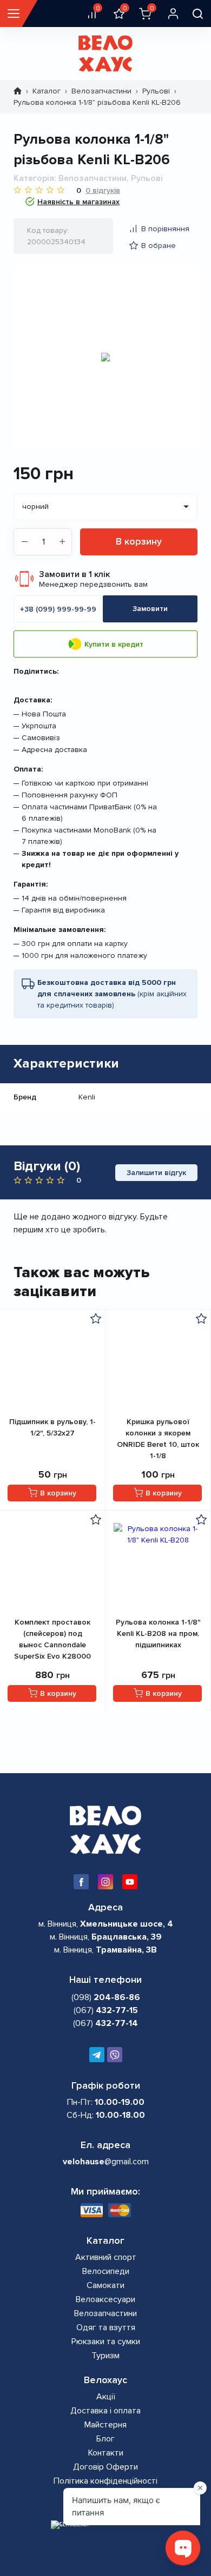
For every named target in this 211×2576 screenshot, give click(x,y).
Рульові (156, 91)
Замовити (150, 609)
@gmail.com (106, 2162)
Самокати (105, 2285)
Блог (105, 2439)
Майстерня (105, 2425)
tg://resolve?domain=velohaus (97, 2055)
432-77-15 (106, 2010)
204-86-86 (106, 1997)
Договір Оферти (105, 2467)
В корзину (139, 541)
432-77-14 (105, 2023)
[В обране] (96, 1318)
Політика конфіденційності (105, 2481)
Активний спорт (106, 2257)
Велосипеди (106, 2271)
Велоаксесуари (105, 2299)
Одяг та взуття (106, 2327)
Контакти (106, 2453)
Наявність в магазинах (78, 202)
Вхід (173, 14)
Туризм (105, 2356)
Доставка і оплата (105, 2411)
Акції (106, 2397)
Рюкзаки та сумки (106, 2342)
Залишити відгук (156, 1173)
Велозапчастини (101, 91)
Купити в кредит (114, 644)
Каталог (47, 91)
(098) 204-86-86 (115, 2055)
